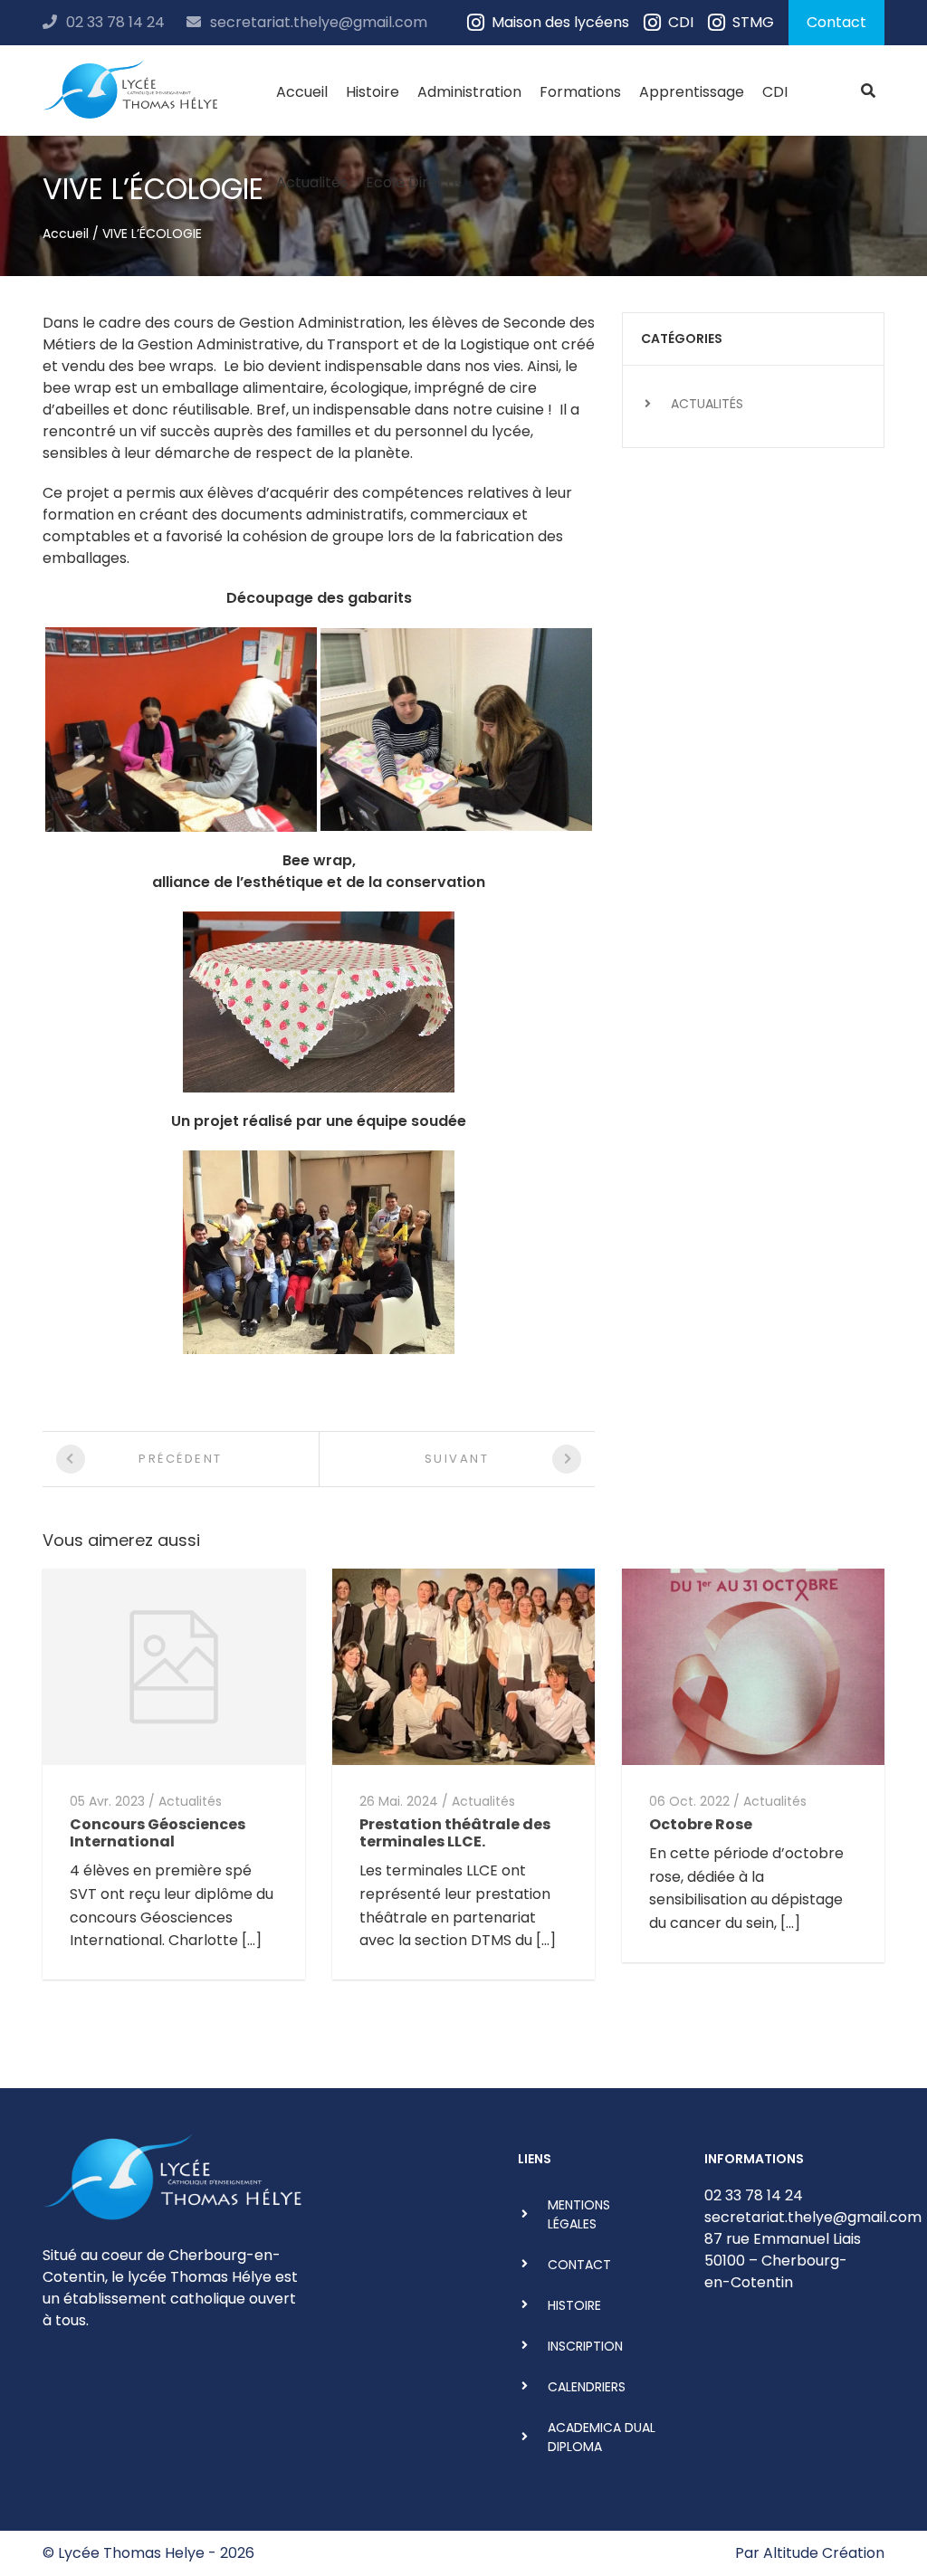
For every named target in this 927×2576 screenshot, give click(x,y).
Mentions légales (579, 2214)
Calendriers (587, 2387)
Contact (836, 22)
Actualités (312, 182)
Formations (580, 92)
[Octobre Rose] (753, 1666)
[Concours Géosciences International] (174, 1666)
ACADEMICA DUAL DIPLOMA (602, 2437)
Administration (469, 92)
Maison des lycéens (560, 22)
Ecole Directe (414, 182)
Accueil (302, 92)
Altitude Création (824, 2553)
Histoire (373, 92)
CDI (681, 22)
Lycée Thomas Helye (131, 2553)
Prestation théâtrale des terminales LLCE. (455, 1833)
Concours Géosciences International (158, 1833)
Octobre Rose (701, 1824)
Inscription (585, 2346)
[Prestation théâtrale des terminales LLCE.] (463, 1666)
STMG (753, 22)
